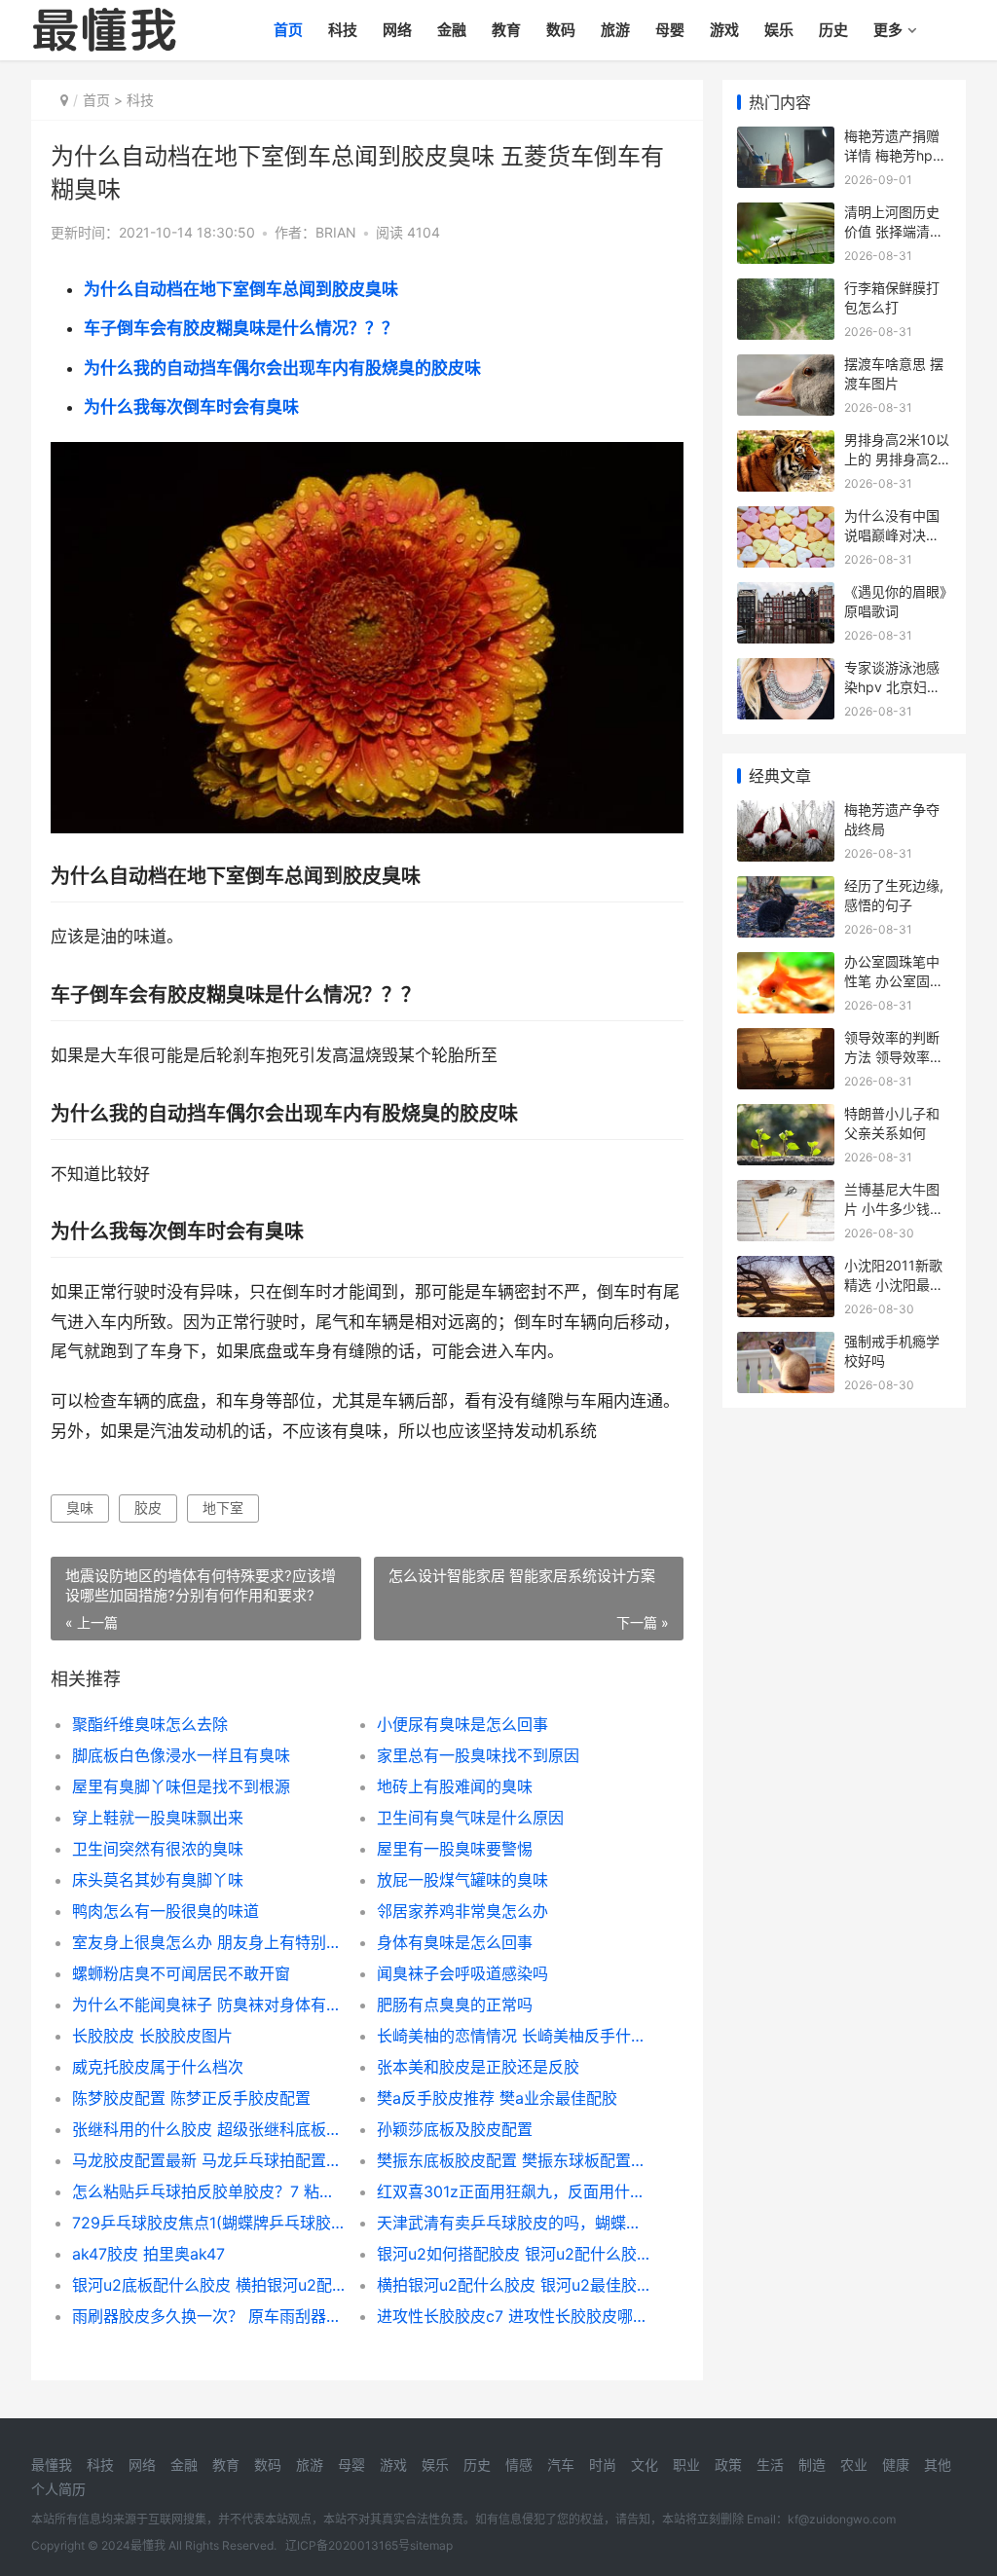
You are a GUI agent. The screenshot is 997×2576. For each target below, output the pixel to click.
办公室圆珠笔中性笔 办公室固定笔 (894, 980)
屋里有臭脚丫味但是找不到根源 (181, 1786)
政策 (728, 2465)
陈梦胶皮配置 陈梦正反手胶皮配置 (191, 2098)
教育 (506, 30)
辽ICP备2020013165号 (348, 2545)
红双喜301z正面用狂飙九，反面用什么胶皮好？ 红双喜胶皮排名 (514, 2191)
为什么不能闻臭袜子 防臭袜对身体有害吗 (209, 2005)
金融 (452, 30)
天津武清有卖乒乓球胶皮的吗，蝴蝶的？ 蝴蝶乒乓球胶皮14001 (514, 2223)
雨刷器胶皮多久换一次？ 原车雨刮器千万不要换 (209, 2316)
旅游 (615, 30)
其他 (938, 2465)
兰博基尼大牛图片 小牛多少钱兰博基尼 (894, 1208)
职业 (686, 2465)
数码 (561, 30)
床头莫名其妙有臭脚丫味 (158, 1880)
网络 (397, 30)
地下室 (223, 1508)
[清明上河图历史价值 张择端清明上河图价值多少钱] (786, 215)
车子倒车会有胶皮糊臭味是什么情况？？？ (241, 328)
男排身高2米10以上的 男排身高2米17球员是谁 (898, 459)
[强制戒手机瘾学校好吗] (786, 1344)
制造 (812, 2465)
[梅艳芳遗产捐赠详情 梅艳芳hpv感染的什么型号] (786, 139)
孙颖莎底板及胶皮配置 (455, 2129)
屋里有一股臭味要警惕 (455, 1849)
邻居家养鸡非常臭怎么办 (462, 1911)
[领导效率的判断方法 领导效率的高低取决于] (786, 1040)
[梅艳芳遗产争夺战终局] (786, 812)
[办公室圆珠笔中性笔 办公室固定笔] (786, 964)
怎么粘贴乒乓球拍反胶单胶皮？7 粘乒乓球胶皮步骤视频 (209, 2191)
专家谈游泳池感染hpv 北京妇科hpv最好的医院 (892, 686)
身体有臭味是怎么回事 (455, 1942)
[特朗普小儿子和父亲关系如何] (786, 1116)
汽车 (561, 2465)
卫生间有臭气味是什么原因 (470, 1818)
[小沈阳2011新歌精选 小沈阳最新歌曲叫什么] (786, 1268)
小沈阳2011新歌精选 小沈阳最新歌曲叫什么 (894, 1284)
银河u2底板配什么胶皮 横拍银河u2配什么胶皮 (209, 2285)
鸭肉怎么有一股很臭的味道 (166, 1911)
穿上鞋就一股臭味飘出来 (158, 1818)
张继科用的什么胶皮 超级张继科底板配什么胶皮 (209, 2129)
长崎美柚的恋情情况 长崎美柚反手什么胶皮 (514, 2036)
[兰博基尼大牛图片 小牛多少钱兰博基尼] (786, 1192)
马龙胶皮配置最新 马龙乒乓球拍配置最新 (209, 2160)
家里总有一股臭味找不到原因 (478, 1755)
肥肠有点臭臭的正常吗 (455, 2005)
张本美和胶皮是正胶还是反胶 (478, 2067)
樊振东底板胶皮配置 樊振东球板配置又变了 (514, 2160)
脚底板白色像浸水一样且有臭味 (181, 1755)
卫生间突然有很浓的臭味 (158, 1849)
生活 (770, 2465)
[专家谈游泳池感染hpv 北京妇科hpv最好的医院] (786, 670)
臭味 (80, 1508)
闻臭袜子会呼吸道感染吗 (462, 1973)
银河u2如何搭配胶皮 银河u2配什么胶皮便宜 (514, 2254)
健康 (896, 2465)
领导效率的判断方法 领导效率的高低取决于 (894, 1056)
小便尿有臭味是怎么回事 (462, 1724)
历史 (833, 30)
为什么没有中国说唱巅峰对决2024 (892, 534)
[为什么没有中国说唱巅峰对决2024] (786, 518)
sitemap (431, 2545)
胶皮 (148, 1508)
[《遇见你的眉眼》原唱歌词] (786, 594)
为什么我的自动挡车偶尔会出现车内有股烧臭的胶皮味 (282, 368)
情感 (519, 2465)
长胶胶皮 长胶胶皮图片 (152, 2036)
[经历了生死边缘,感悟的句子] (786, 888)
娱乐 (779, 30)
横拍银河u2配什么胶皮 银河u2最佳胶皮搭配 (514, 2285)
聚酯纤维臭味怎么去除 (150, 1724)
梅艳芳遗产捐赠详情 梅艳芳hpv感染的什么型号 (892, 155)
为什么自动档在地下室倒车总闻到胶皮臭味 (241, 289)
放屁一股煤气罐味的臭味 (462, 1880)
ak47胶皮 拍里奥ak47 (148, 2254)
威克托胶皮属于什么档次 (158, 2067)
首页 (288, 30)
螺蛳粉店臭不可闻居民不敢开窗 (181, 1973)
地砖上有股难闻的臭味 (455, 1786)
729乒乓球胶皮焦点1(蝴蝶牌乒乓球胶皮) (209, 2223)
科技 (343, 30)
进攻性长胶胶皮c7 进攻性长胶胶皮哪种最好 (514, 2316)
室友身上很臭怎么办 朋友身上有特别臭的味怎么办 (209, 1942)
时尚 (603, 2465)
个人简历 (58, 2489)
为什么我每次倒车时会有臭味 (191, 407)
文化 (645, 2465)
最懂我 (52, 2465)
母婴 (670, 30)
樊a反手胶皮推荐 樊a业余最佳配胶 (497, 2098)
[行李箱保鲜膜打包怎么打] (786, 291)
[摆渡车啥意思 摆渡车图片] (786, 367)
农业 (854, 2465)
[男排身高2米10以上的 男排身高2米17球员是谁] (786, 442)
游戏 (724, 30)
